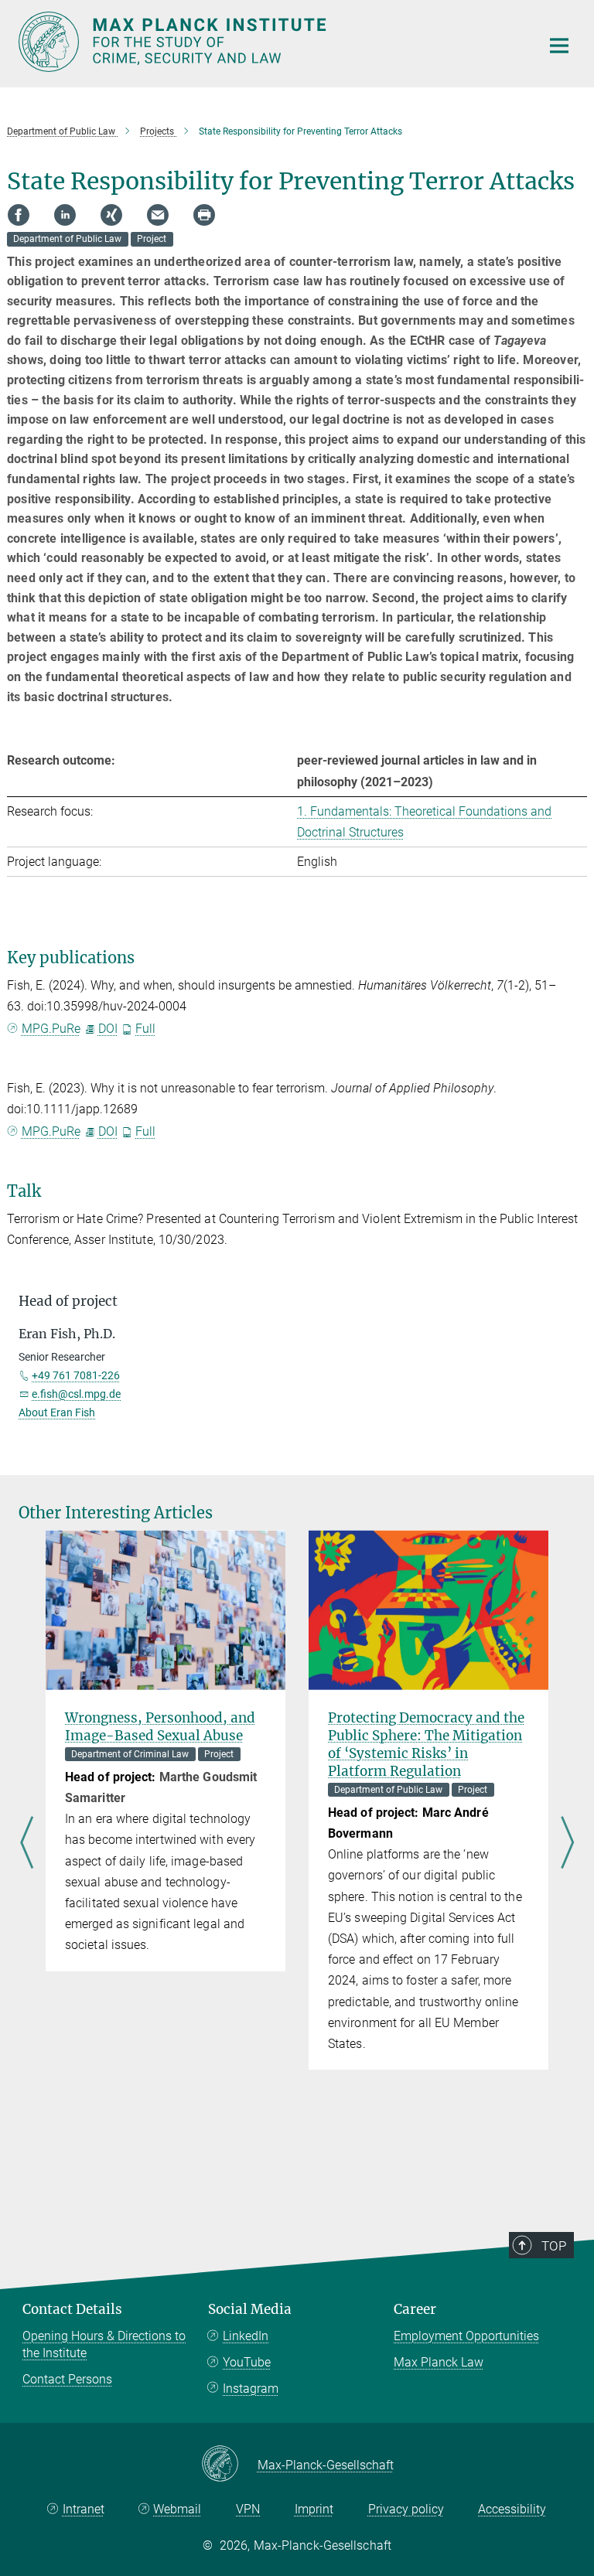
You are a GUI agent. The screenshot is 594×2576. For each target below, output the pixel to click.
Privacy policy (406, 2509)
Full (145, 1029)
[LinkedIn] (65, 215)
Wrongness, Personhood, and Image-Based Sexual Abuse (160, 1727)
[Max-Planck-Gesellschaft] (229, 2465)
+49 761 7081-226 (76, 1375)
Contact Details (72, 2309)
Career (415, 2309)
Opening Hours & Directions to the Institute (104, 2344)
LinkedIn (246, 2336)
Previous (27, 1843)
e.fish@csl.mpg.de (76, 1394)
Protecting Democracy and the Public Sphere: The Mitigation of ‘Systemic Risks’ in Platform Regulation (426, 1745)
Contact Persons (67, 2379)
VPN (248, 2509)
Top (554, 2246)
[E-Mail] (158, 215)
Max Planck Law (439, 2362)
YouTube (247, 2362)
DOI (108, 1029)
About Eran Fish (57, 1412)
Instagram (251, 2389)
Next (567, 1843)
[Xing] (111, 215)
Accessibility (512, 2509)
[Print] (204, 215)
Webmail (177, 2509)
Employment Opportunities (466, 2336)
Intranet (84, 2509)
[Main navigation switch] (559, 46)
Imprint (314, 2509)
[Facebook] (19, 215)
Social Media (250, 2309)
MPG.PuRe (51, 1029)
